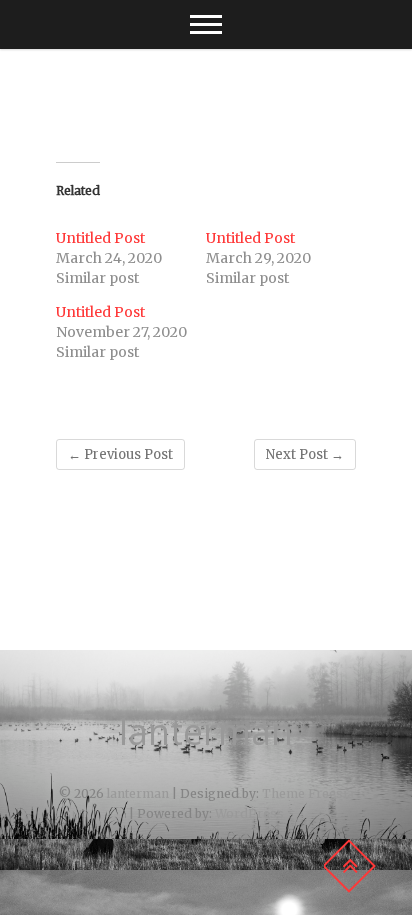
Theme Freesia (308, 793)
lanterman (206, 732)
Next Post (305, 454)
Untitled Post (100, 238)
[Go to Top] (349, 866)
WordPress (249, 813)
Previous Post (120, 454)
